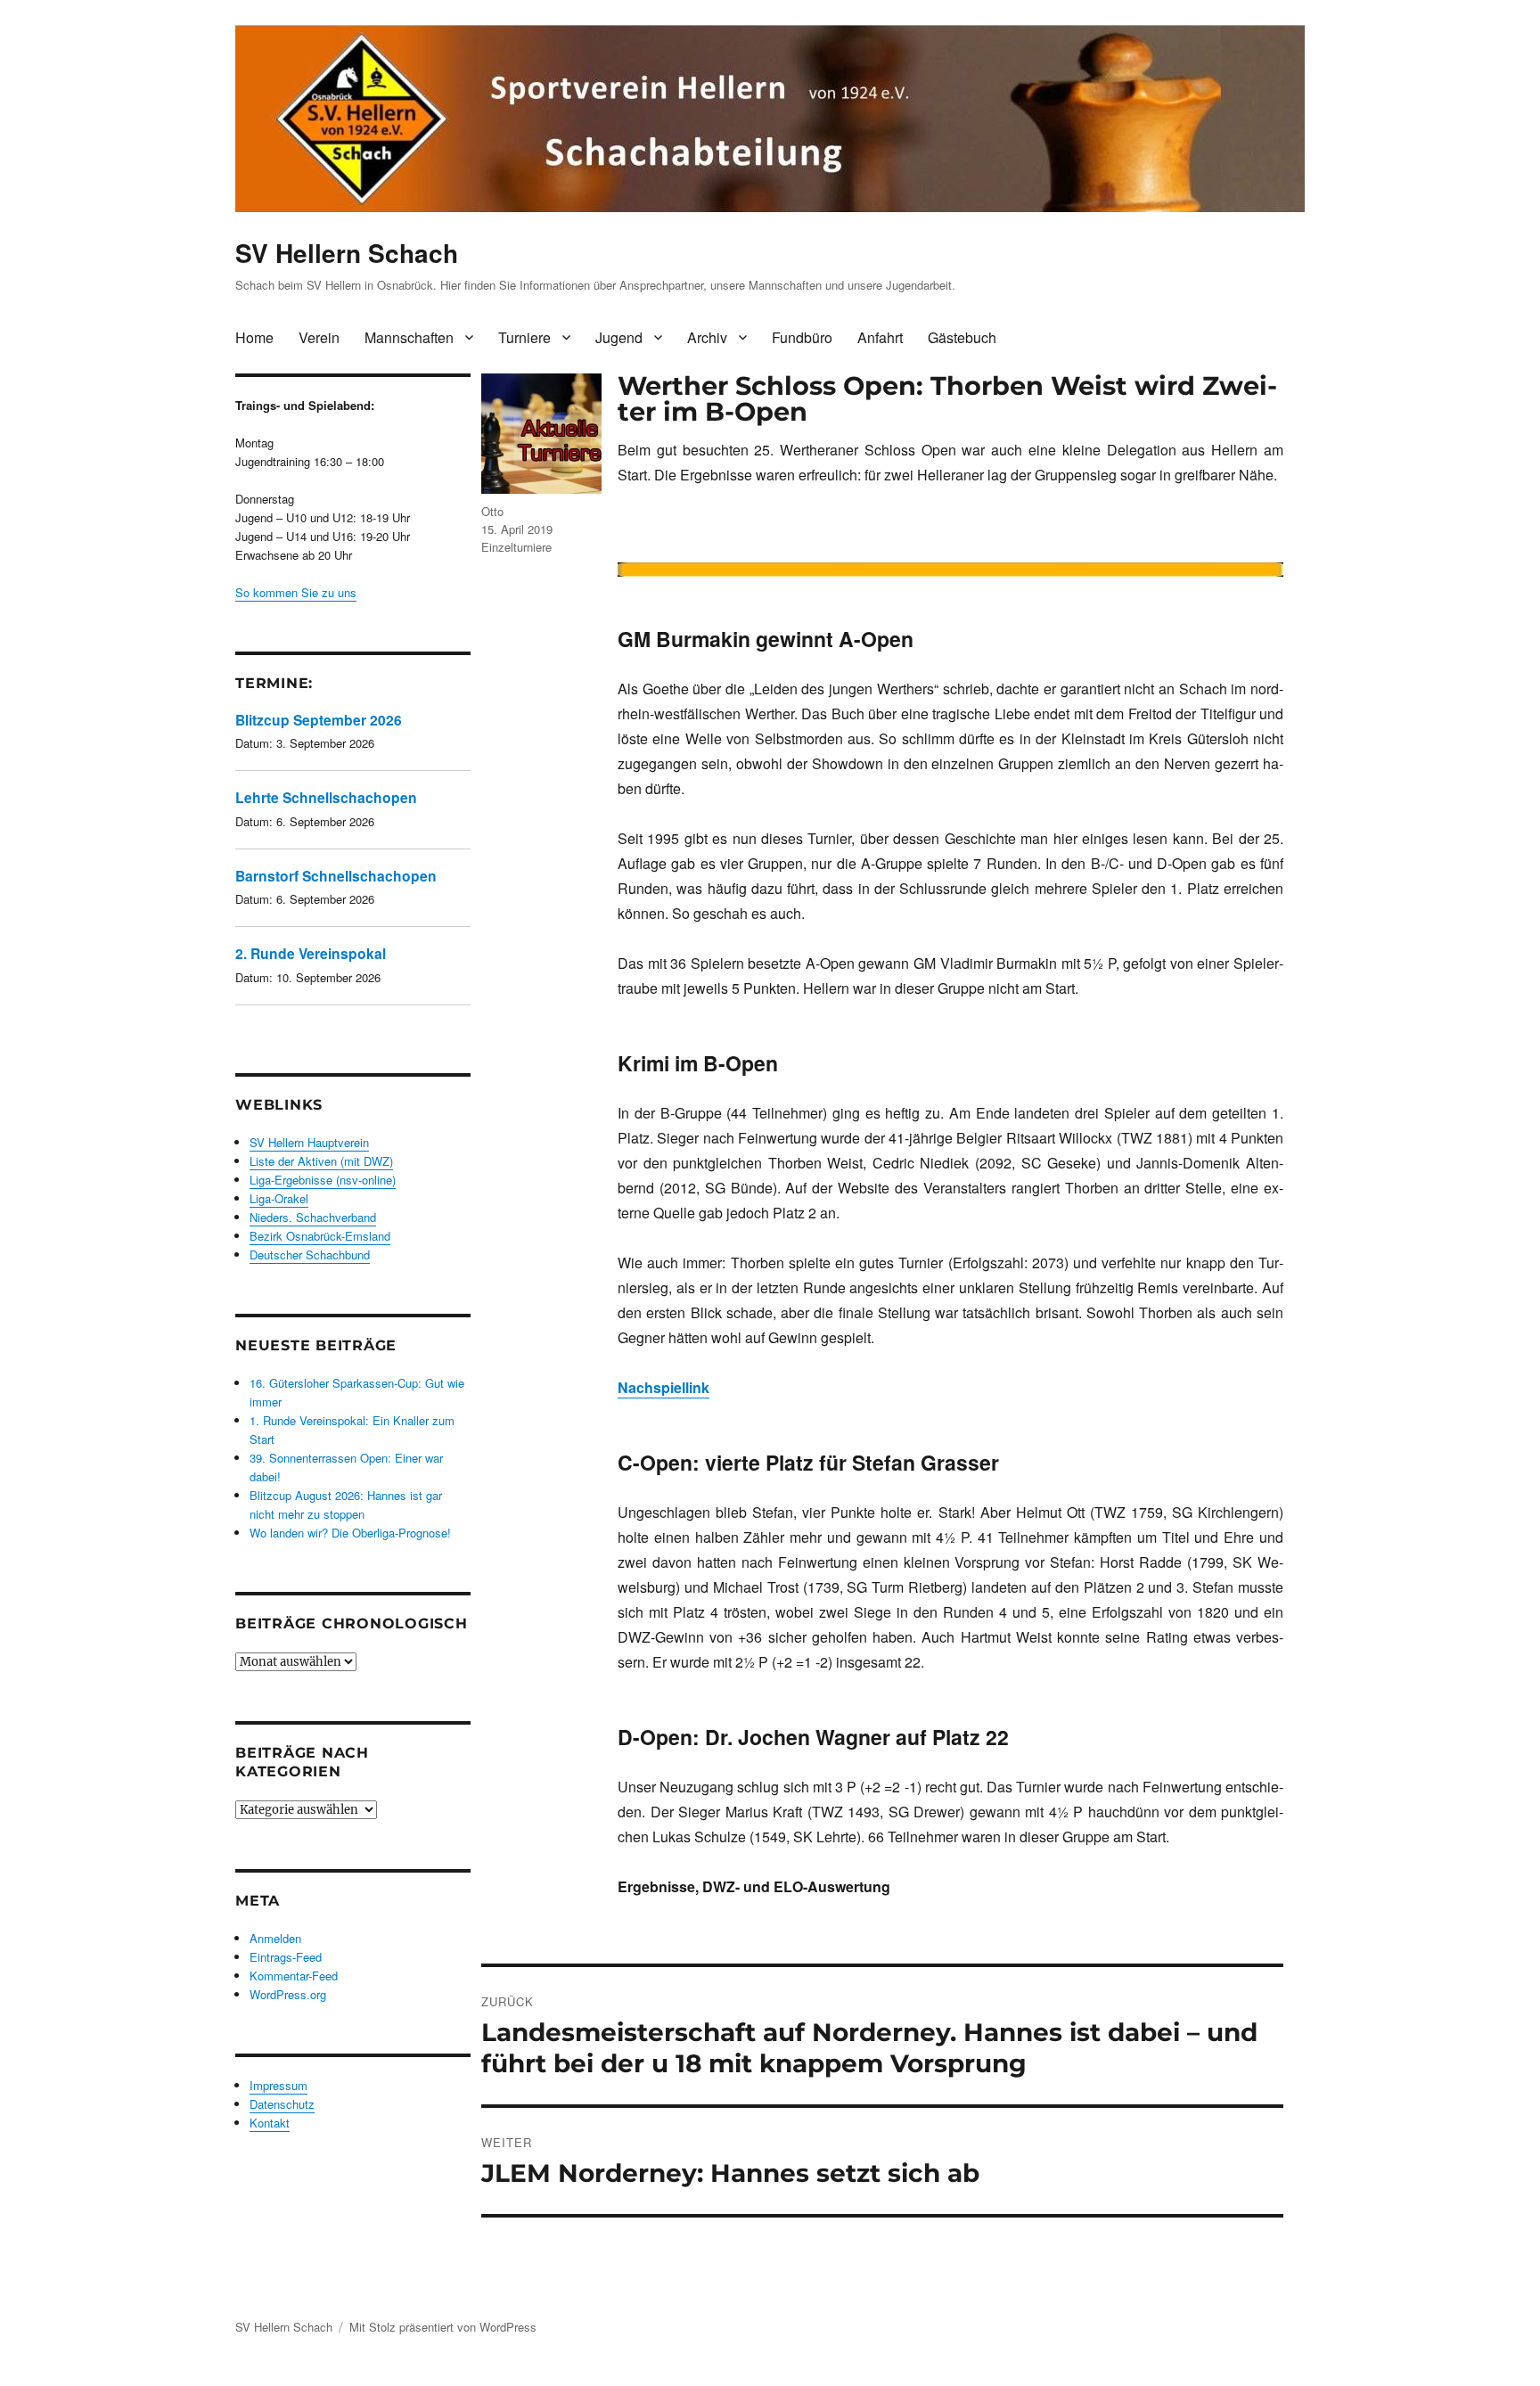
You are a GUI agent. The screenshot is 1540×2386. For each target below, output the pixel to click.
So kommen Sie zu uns (296, 592)
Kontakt (270, 2123)
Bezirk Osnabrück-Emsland (320, 1236)
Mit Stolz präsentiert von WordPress (443, 2327)
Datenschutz (282, 2104)
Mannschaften (409, 337)
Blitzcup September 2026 (319, 720)
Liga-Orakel (279, 1198)
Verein (319, 337)
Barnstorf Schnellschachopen (336, 876)
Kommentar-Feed (294, 1976)
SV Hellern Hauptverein (309, 1142)
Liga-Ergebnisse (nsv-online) (323, 1180)
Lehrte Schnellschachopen (326, 797)
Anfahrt (880, 337)
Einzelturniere (516, 547)
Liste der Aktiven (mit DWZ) (321, 1161)
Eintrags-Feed (286, 1957)
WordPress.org (288, 1994)
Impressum (279, 2085)
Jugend (619, 337)
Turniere (524, 337)
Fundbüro (802, 337)
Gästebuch (962, 337)
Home (254, 337)
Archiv (707, 337)
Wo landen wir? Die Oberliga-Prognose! (350, 1533)
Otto (492, 511)
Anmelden (275, 1938)
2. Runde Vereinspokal (311, 953)
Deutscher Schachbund (310, 1254)
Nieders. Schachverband (313, 1217)
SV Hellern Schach (347, 253)
